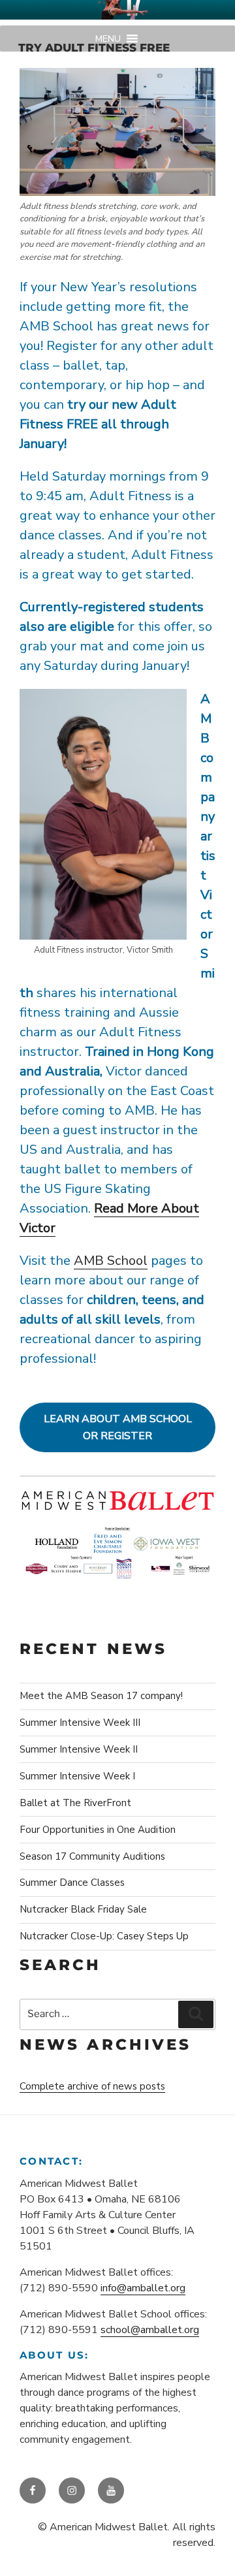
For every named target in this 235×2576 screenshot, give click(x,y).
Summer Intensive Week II (79, 1749)
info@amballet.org (143, 2288)
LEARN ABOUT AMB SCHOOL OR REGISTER (118, 1428)
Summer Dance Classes (72, 1883)
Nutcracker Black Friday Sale (83, 1909)
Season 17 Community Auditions (92, 1856)
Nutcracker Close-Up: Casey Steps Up (104, 1936)
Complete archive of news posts (92, 2086)
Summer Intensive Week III (80, 1723)
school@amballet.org (150, 2330)
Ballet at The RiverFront (75, 1803)
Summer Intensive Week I (77, 1776)
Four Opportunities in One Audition (98, 1830)
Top (220, 2558)
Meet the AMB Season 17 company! (101, 1696)
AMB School (111, 1261)
